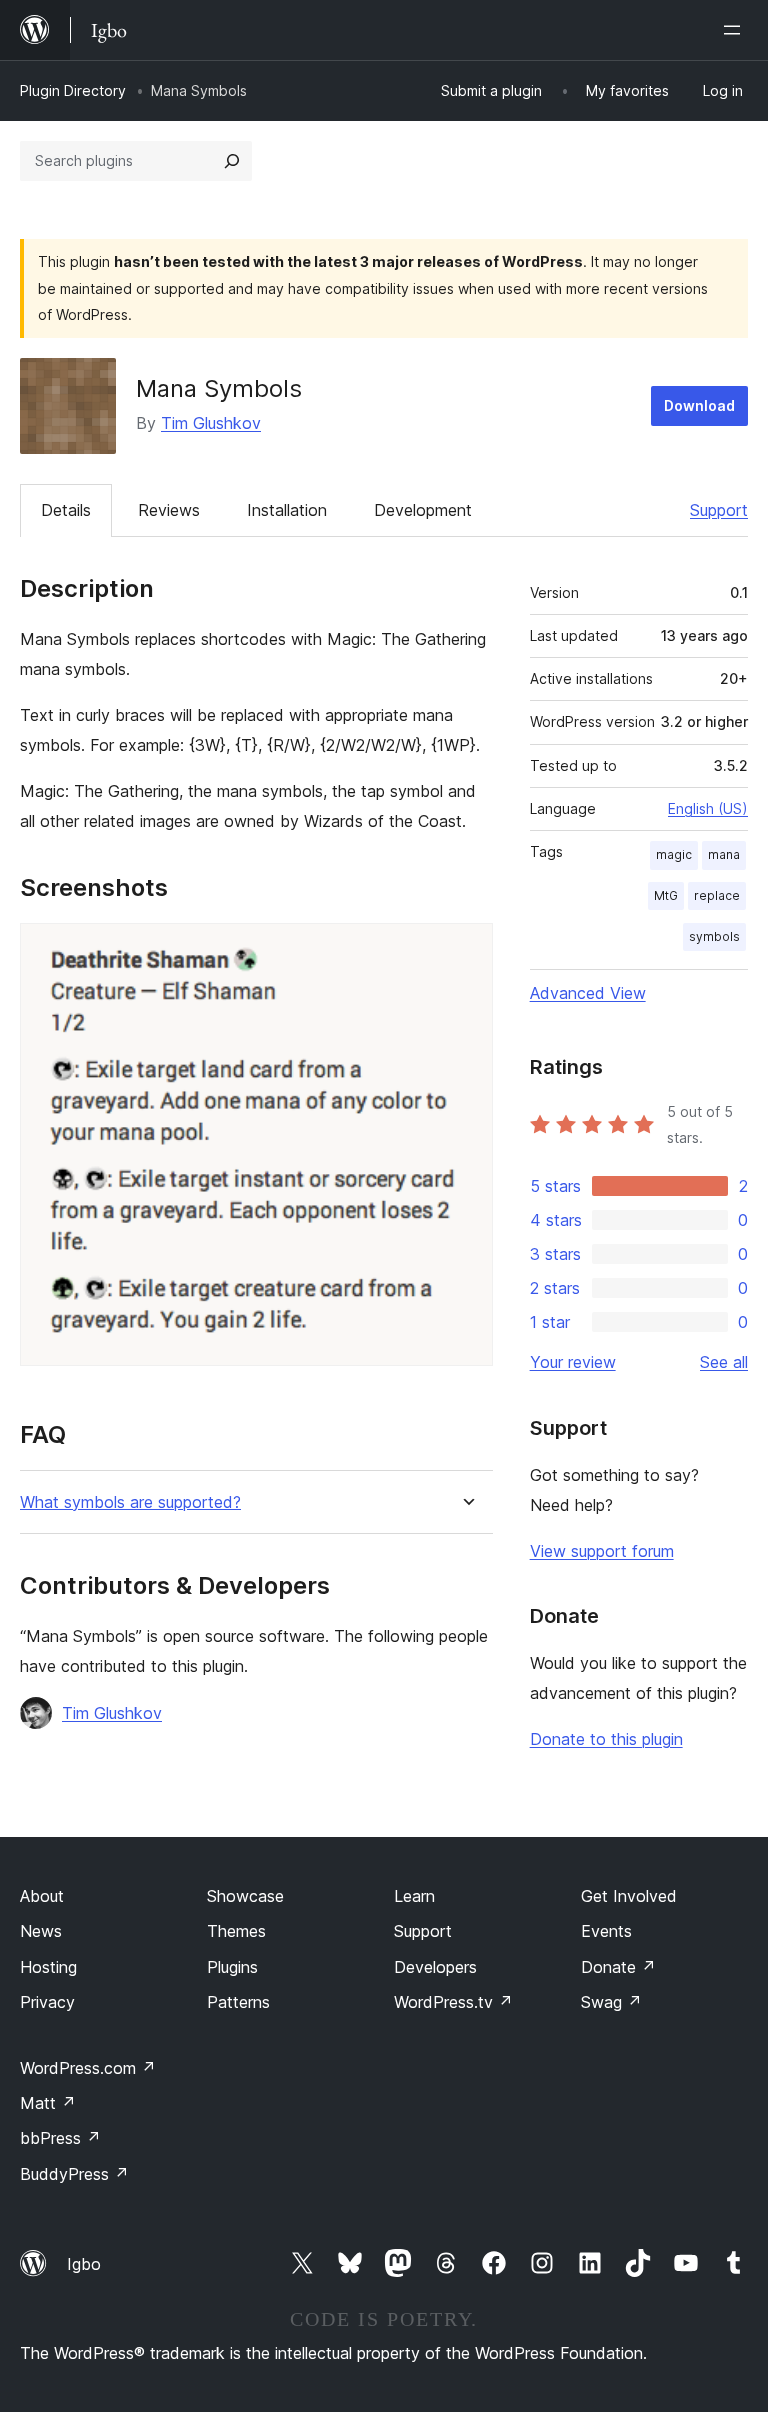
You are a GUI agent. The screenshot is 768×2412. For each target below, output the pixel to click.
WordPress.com (88, 2068)
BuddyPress (74, 2174)
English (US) (708, 808)
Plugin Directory (73, 90)
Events (606, 1931)
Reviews (169, 510)
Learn (414, 1896)
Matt (48, 2103)
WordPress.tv (453, 2002)
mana (724, 854)
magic (674, 854)
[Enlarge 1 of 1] (466, 950)
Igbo (84, 2264)
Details (66, 510)
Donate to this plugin (606, 1739)
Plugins (232, 1967)
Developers (435, 1967)
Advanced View (588, 993)
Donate (618, 1967)
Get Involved (629, 1896)
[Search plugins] (232, 161)
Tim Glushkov (211, 423)
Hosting (48, 1967)
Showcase (245, 1896)
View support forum (602, 1551)
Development (423, 510)
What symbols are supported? (130, 1502)
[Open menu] (736, 30)
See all (724, 1362)
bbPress (60, 2138)
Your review (573, 1362)
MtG (666, 895)
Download (699, 405)
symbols (714, 936)
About (42, 1896)
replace (717, 895)
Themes (236, 1931)
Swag (611, 2002)
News (41, 1931)
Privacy (47, 2002)
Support (719, 510)
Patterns (238, 2002)
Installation (287, 510)
